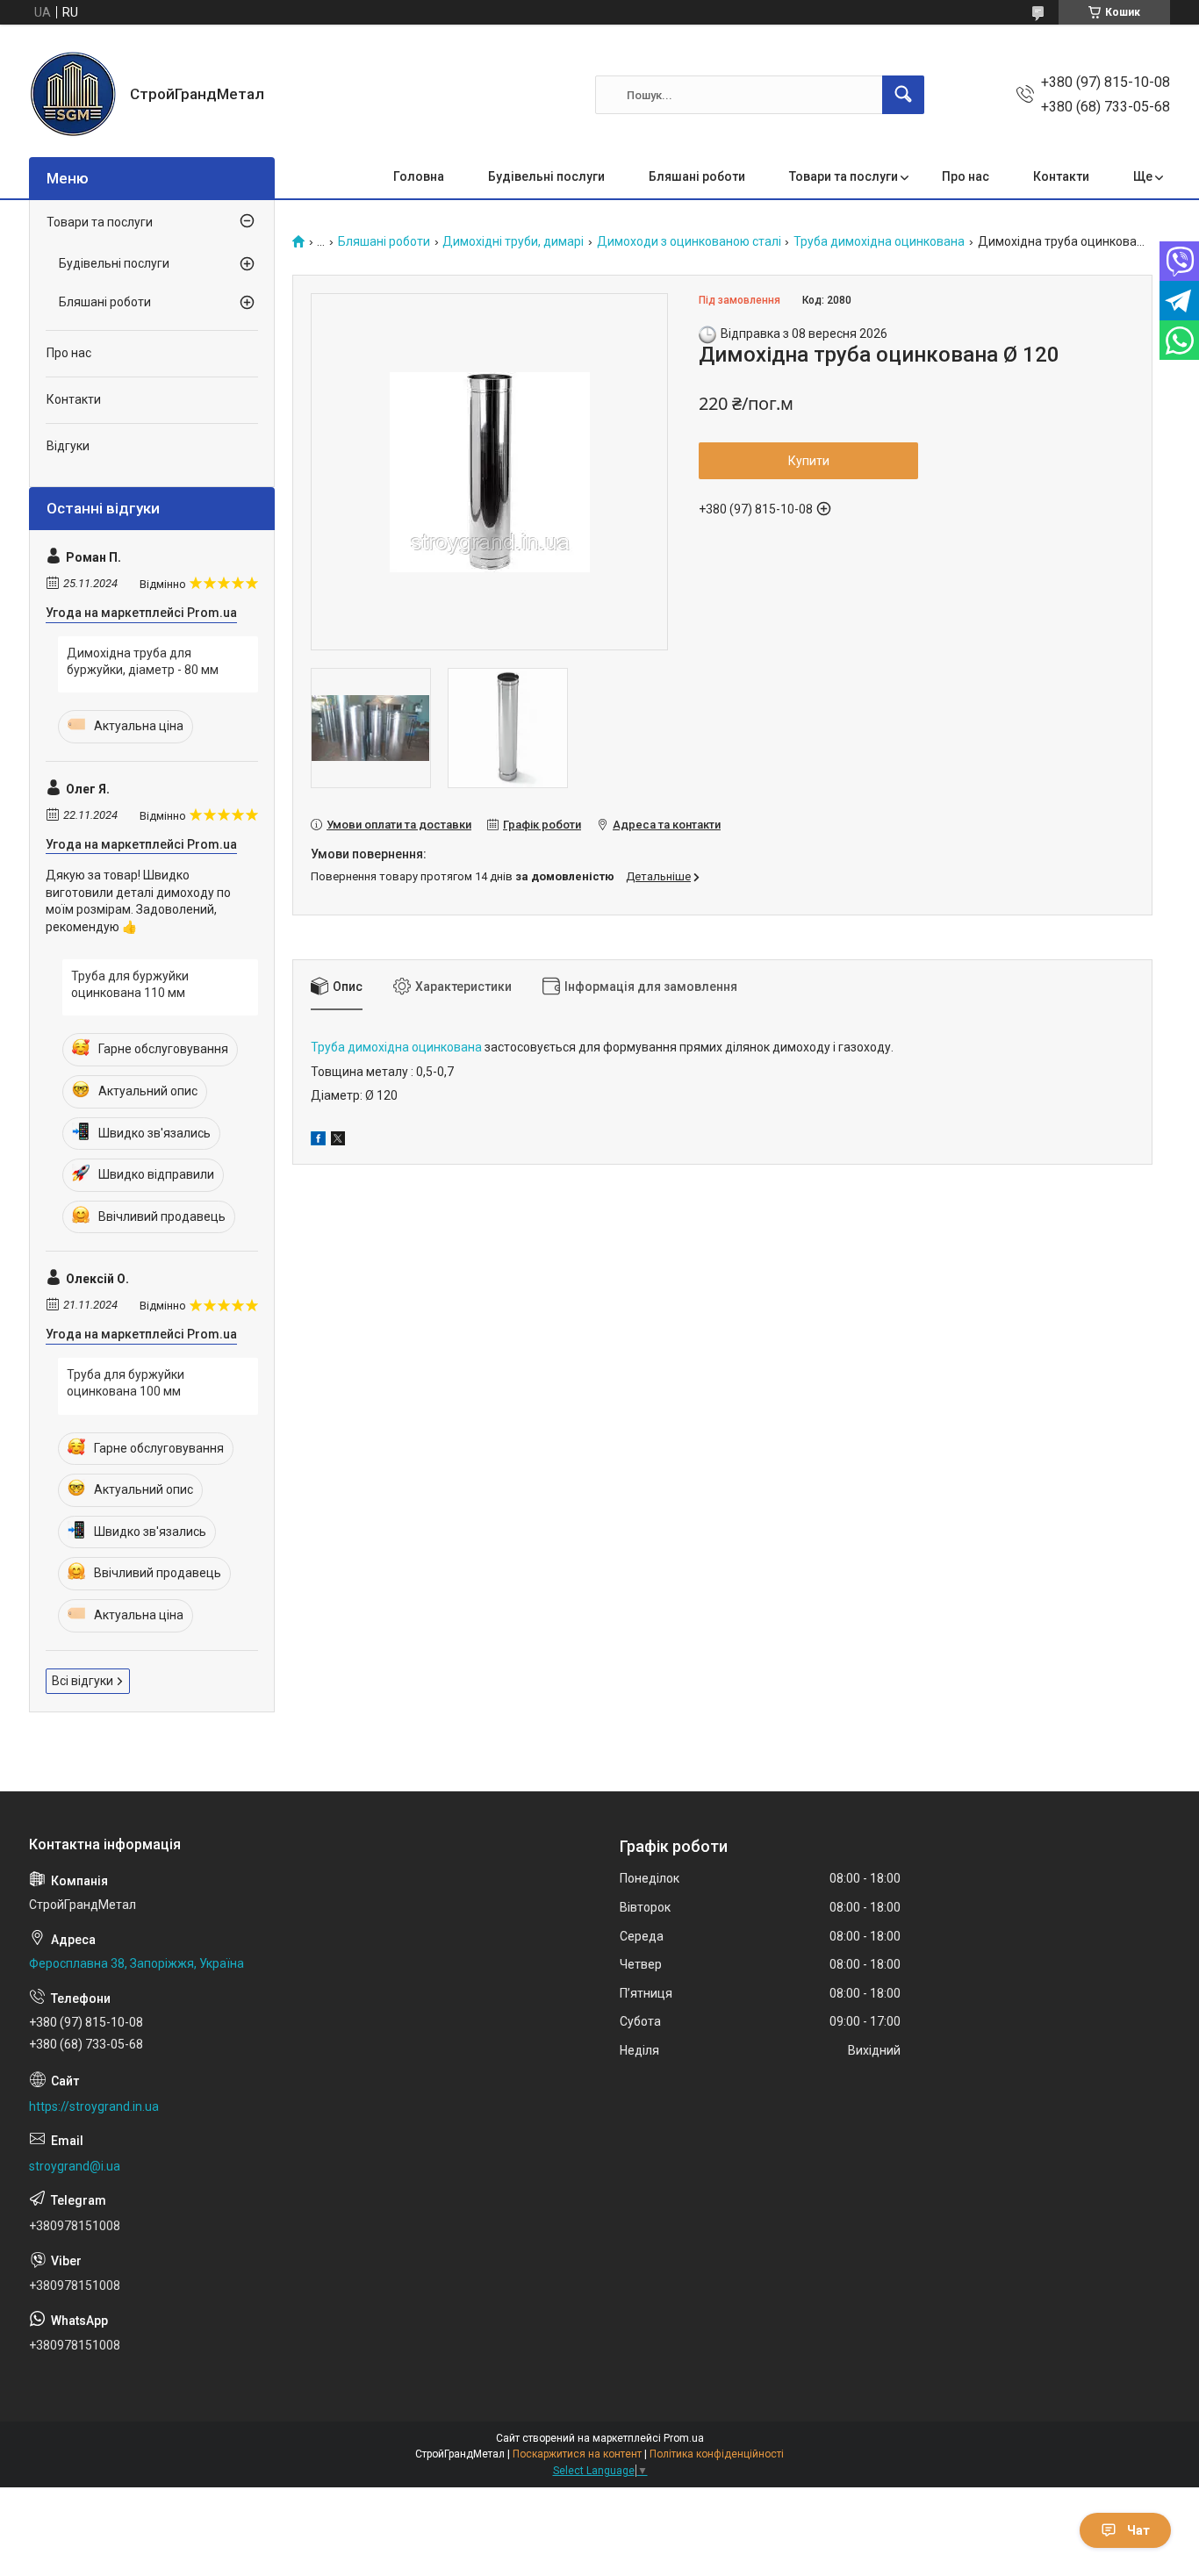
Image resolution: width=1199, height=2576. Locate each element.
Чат (1138, 2530)
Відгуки (68, 446)
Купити (809, 461)
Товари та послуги (844, 176)
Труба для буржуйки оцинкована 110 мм (130, 985)
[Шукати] (903, 95)
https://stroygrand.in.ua (94, 2106)
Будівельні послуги (546, 176)
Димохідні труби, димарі (513, 242)
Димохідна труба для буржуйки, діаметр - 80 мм (143, 662)
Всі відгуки (83, 1681)
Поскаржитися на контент (577, 2454)
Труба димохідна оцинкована (879, 242)
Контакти (1061, 176)
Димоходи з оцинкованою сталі (689, 242)
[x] (338, 1141)
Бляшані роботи (697, 176)
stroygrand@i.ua (75, 2166)
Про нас (966, 176)
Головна (419, 176)
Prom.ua (684, 2438)
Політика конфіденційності (717, 2454)
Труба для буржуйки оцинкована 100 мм (126, 1383)
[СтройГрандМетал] (73, 95)
